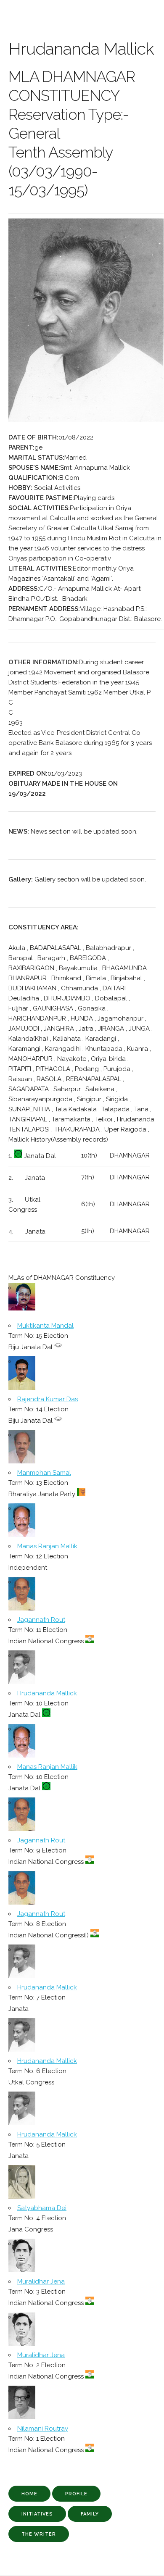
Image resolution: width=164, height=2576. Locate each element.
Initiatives (37, 2514)
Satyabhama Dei (42, 2208)
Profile (76, 2494)
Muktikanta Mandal (45, 1326)
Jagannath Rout (41, 1620)
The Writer (39, 2534)
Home (29, 2494)
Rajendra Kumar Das (48, 1399)
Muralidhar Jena (41, 2281)
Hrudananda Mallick (47, 1693)
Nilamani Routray (43, 2429)
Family (90, 2514)
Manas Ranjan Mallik (47, 1546)
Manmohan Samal (44, 1473)
